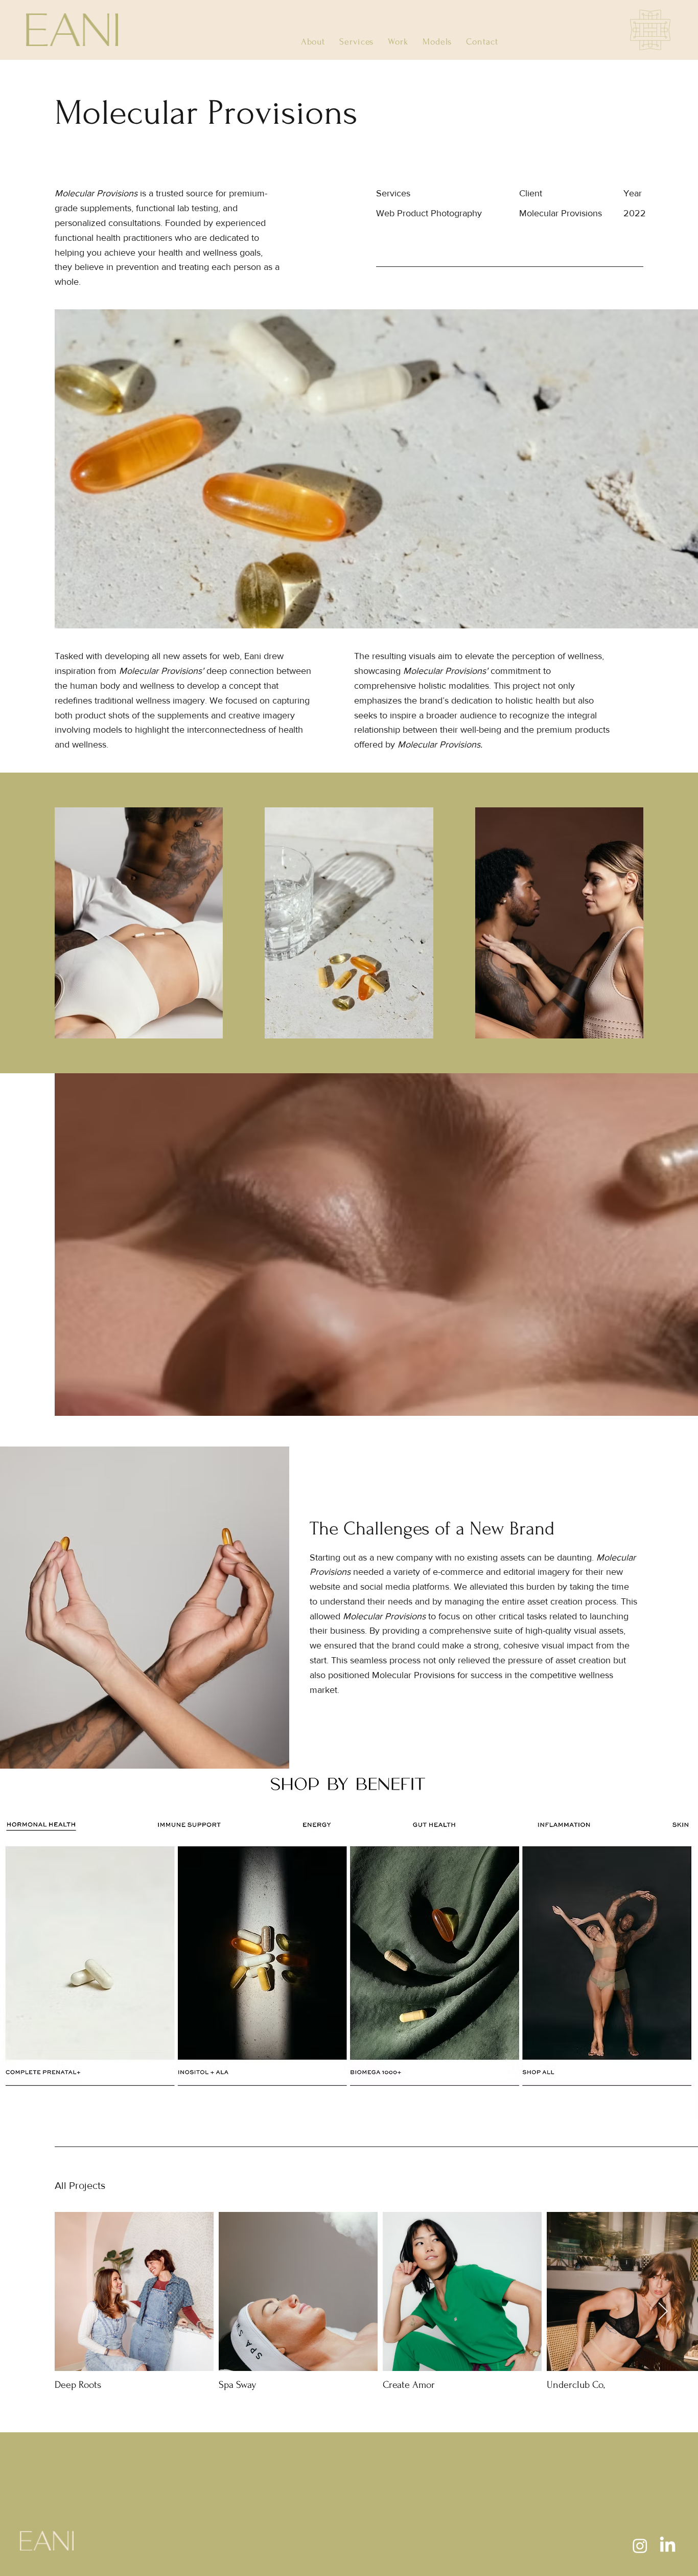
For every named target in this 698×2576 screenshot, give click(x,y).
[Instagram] (640, 2546)
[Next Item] (663, 2312)
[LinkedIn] (668, 2546)
